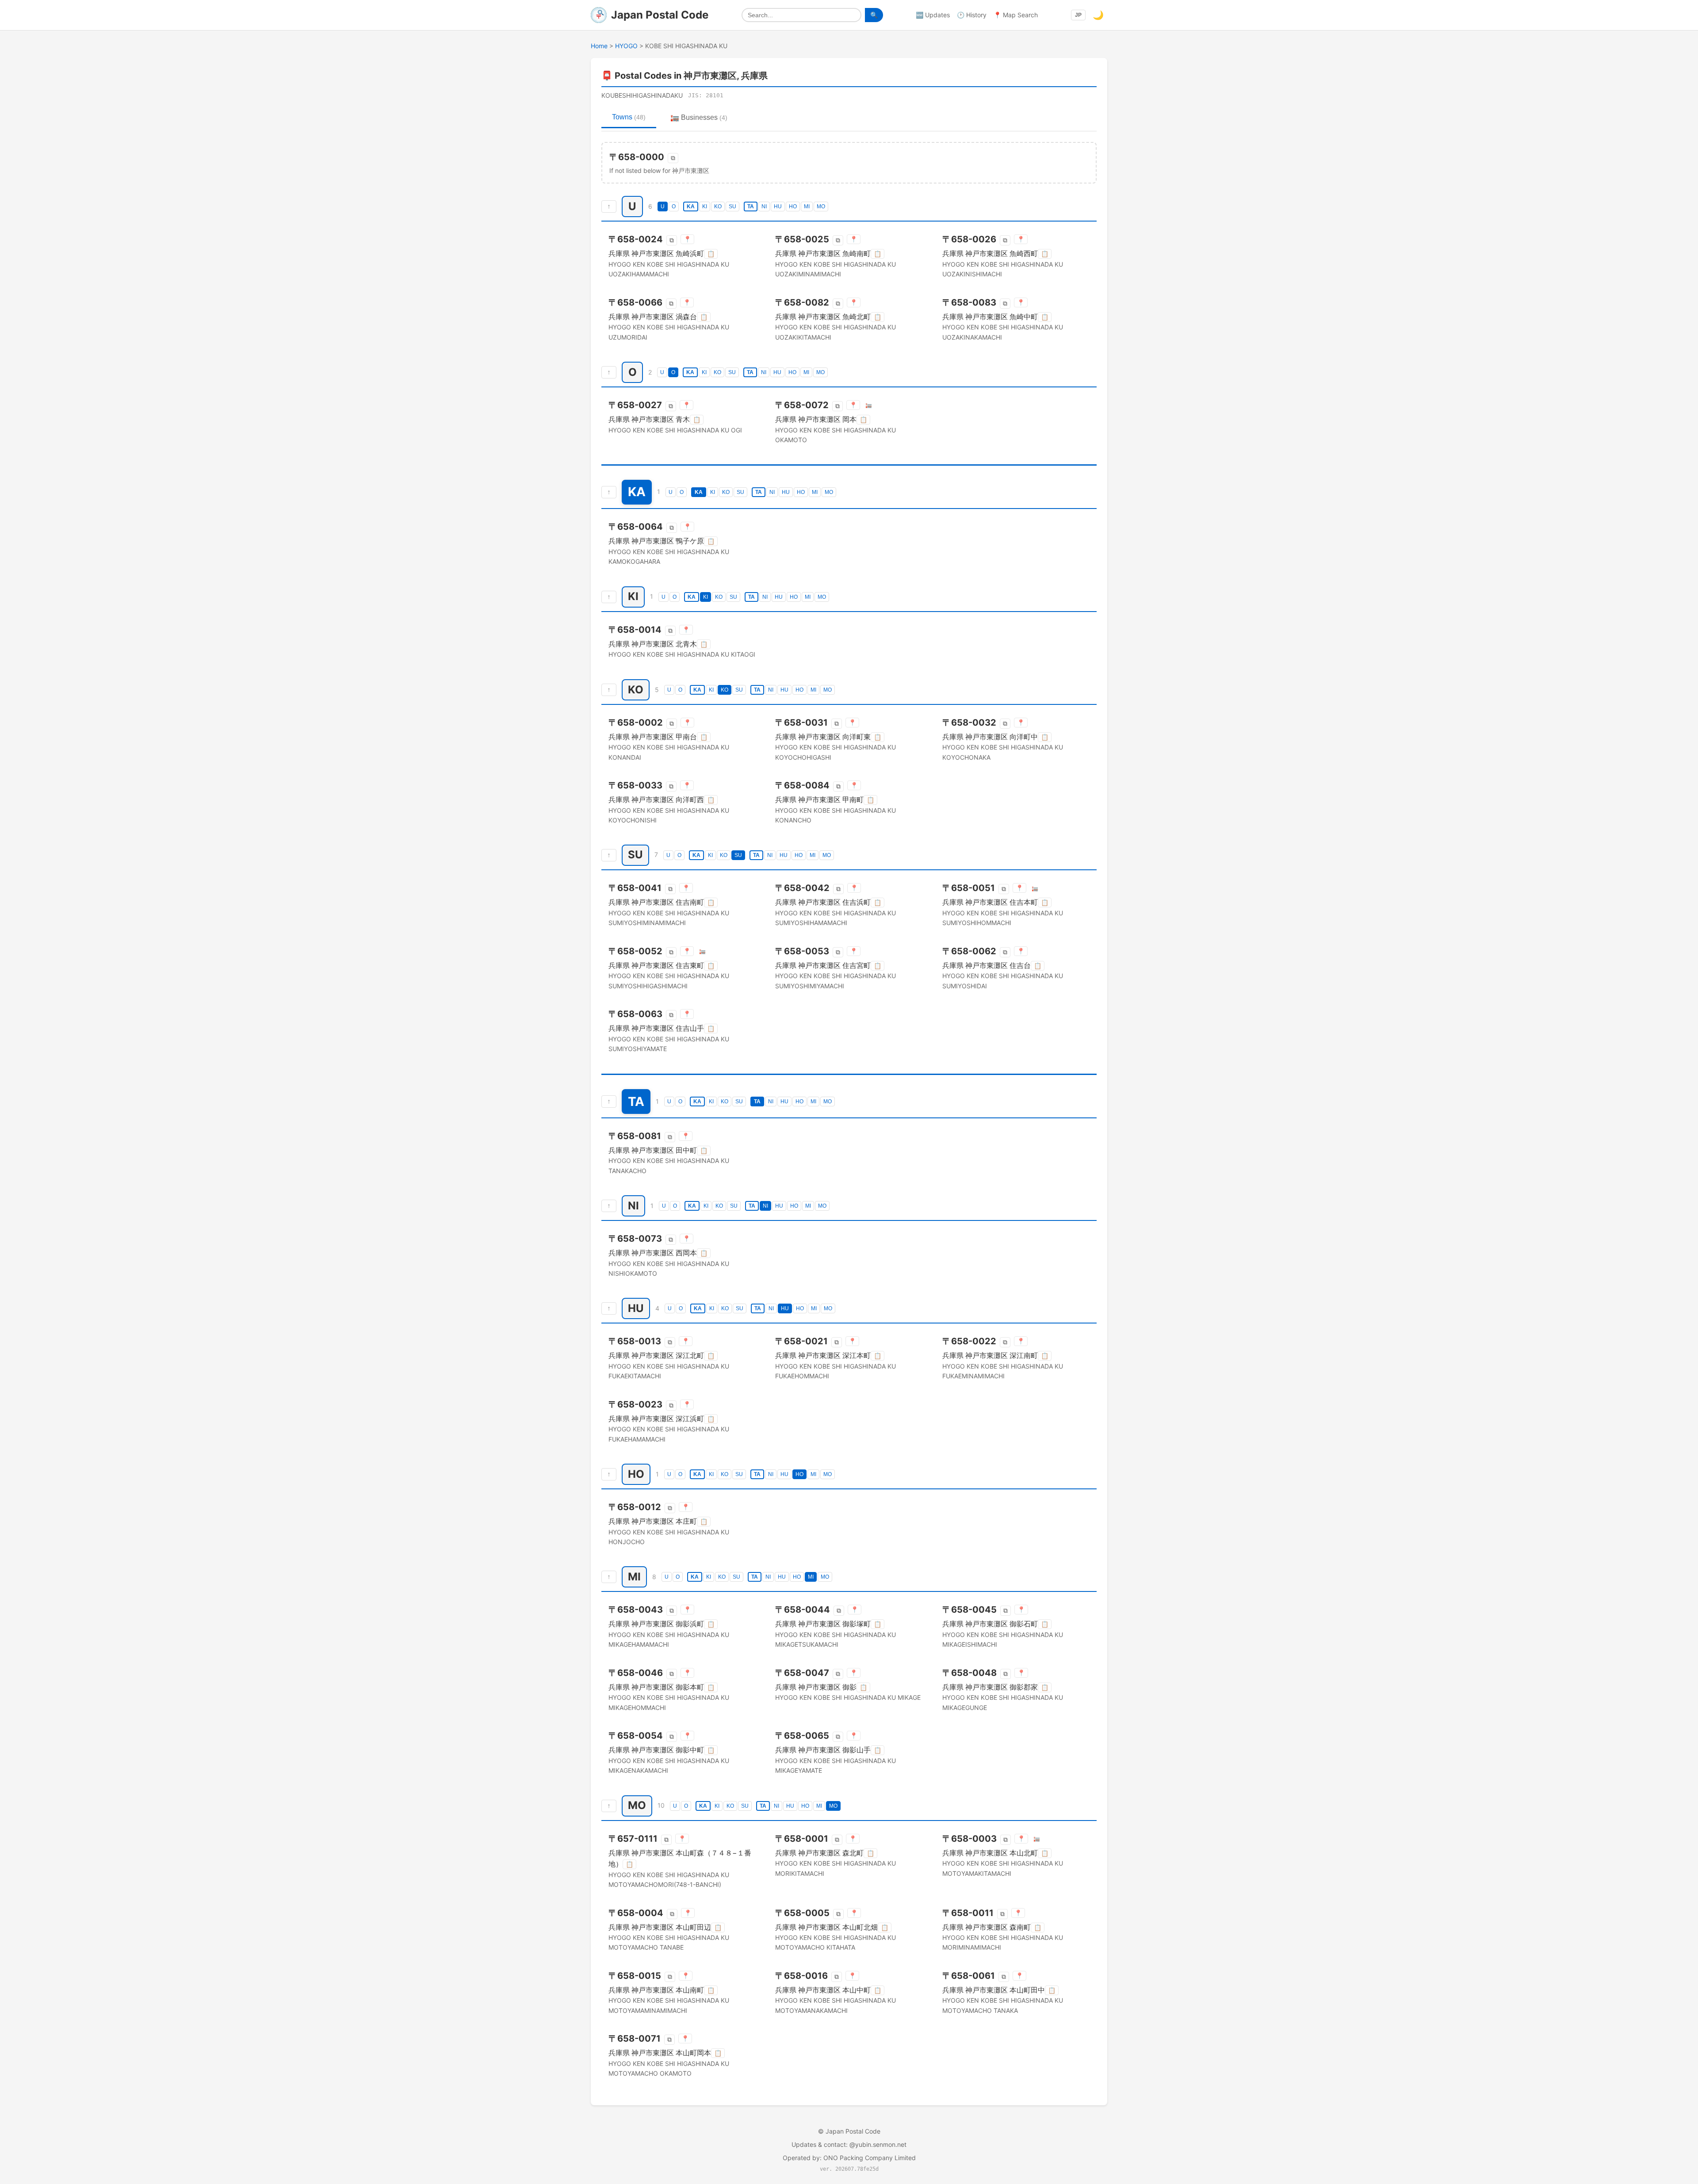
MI (807, 207)
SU (732, 207)
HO (793, 207)
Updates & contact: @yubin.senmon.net (849, 2144)
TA (751, 207)
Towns (629, 117)
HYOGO (626, 46)
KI (705, 207)
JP (1078, 15)
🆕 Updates (933, 15)
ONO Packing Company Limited (870, 2158)
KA (691, 207)
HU (778, 207)
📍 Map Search (1016, 15)
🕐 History (972, 15)
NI (764, 207)
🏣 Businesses (699, 117)
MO (821, 207)
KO (718, 207)
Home (599, 46)
